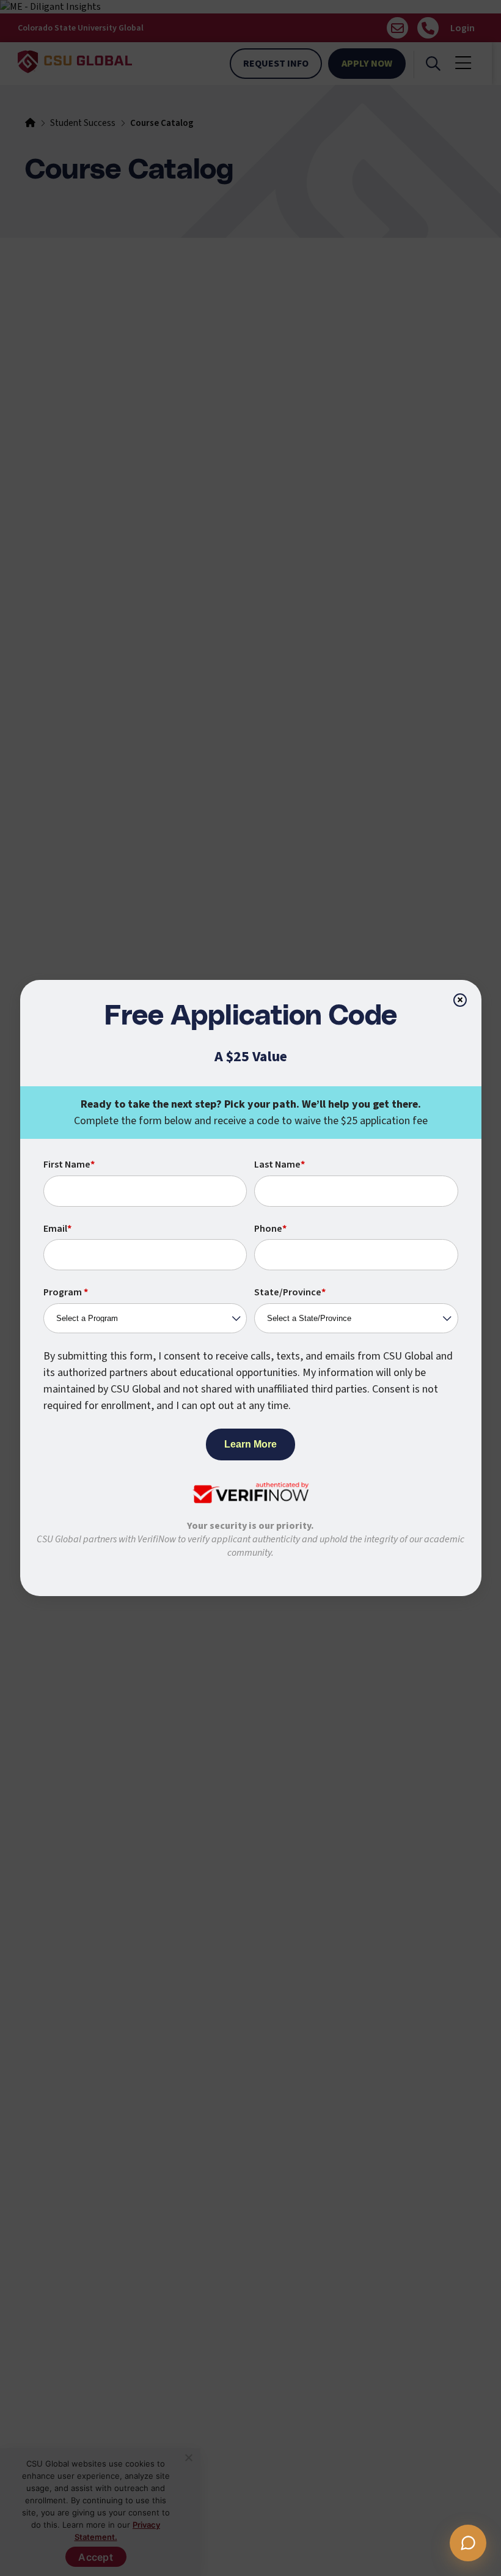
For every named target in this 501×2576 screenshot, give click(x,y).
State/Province (290, 1292)
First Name (69, 1165)
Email (57, 1229)
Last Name (280, 1165)
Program (66, 1292)
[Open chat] (468, 2543)
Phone (270, 1229)
